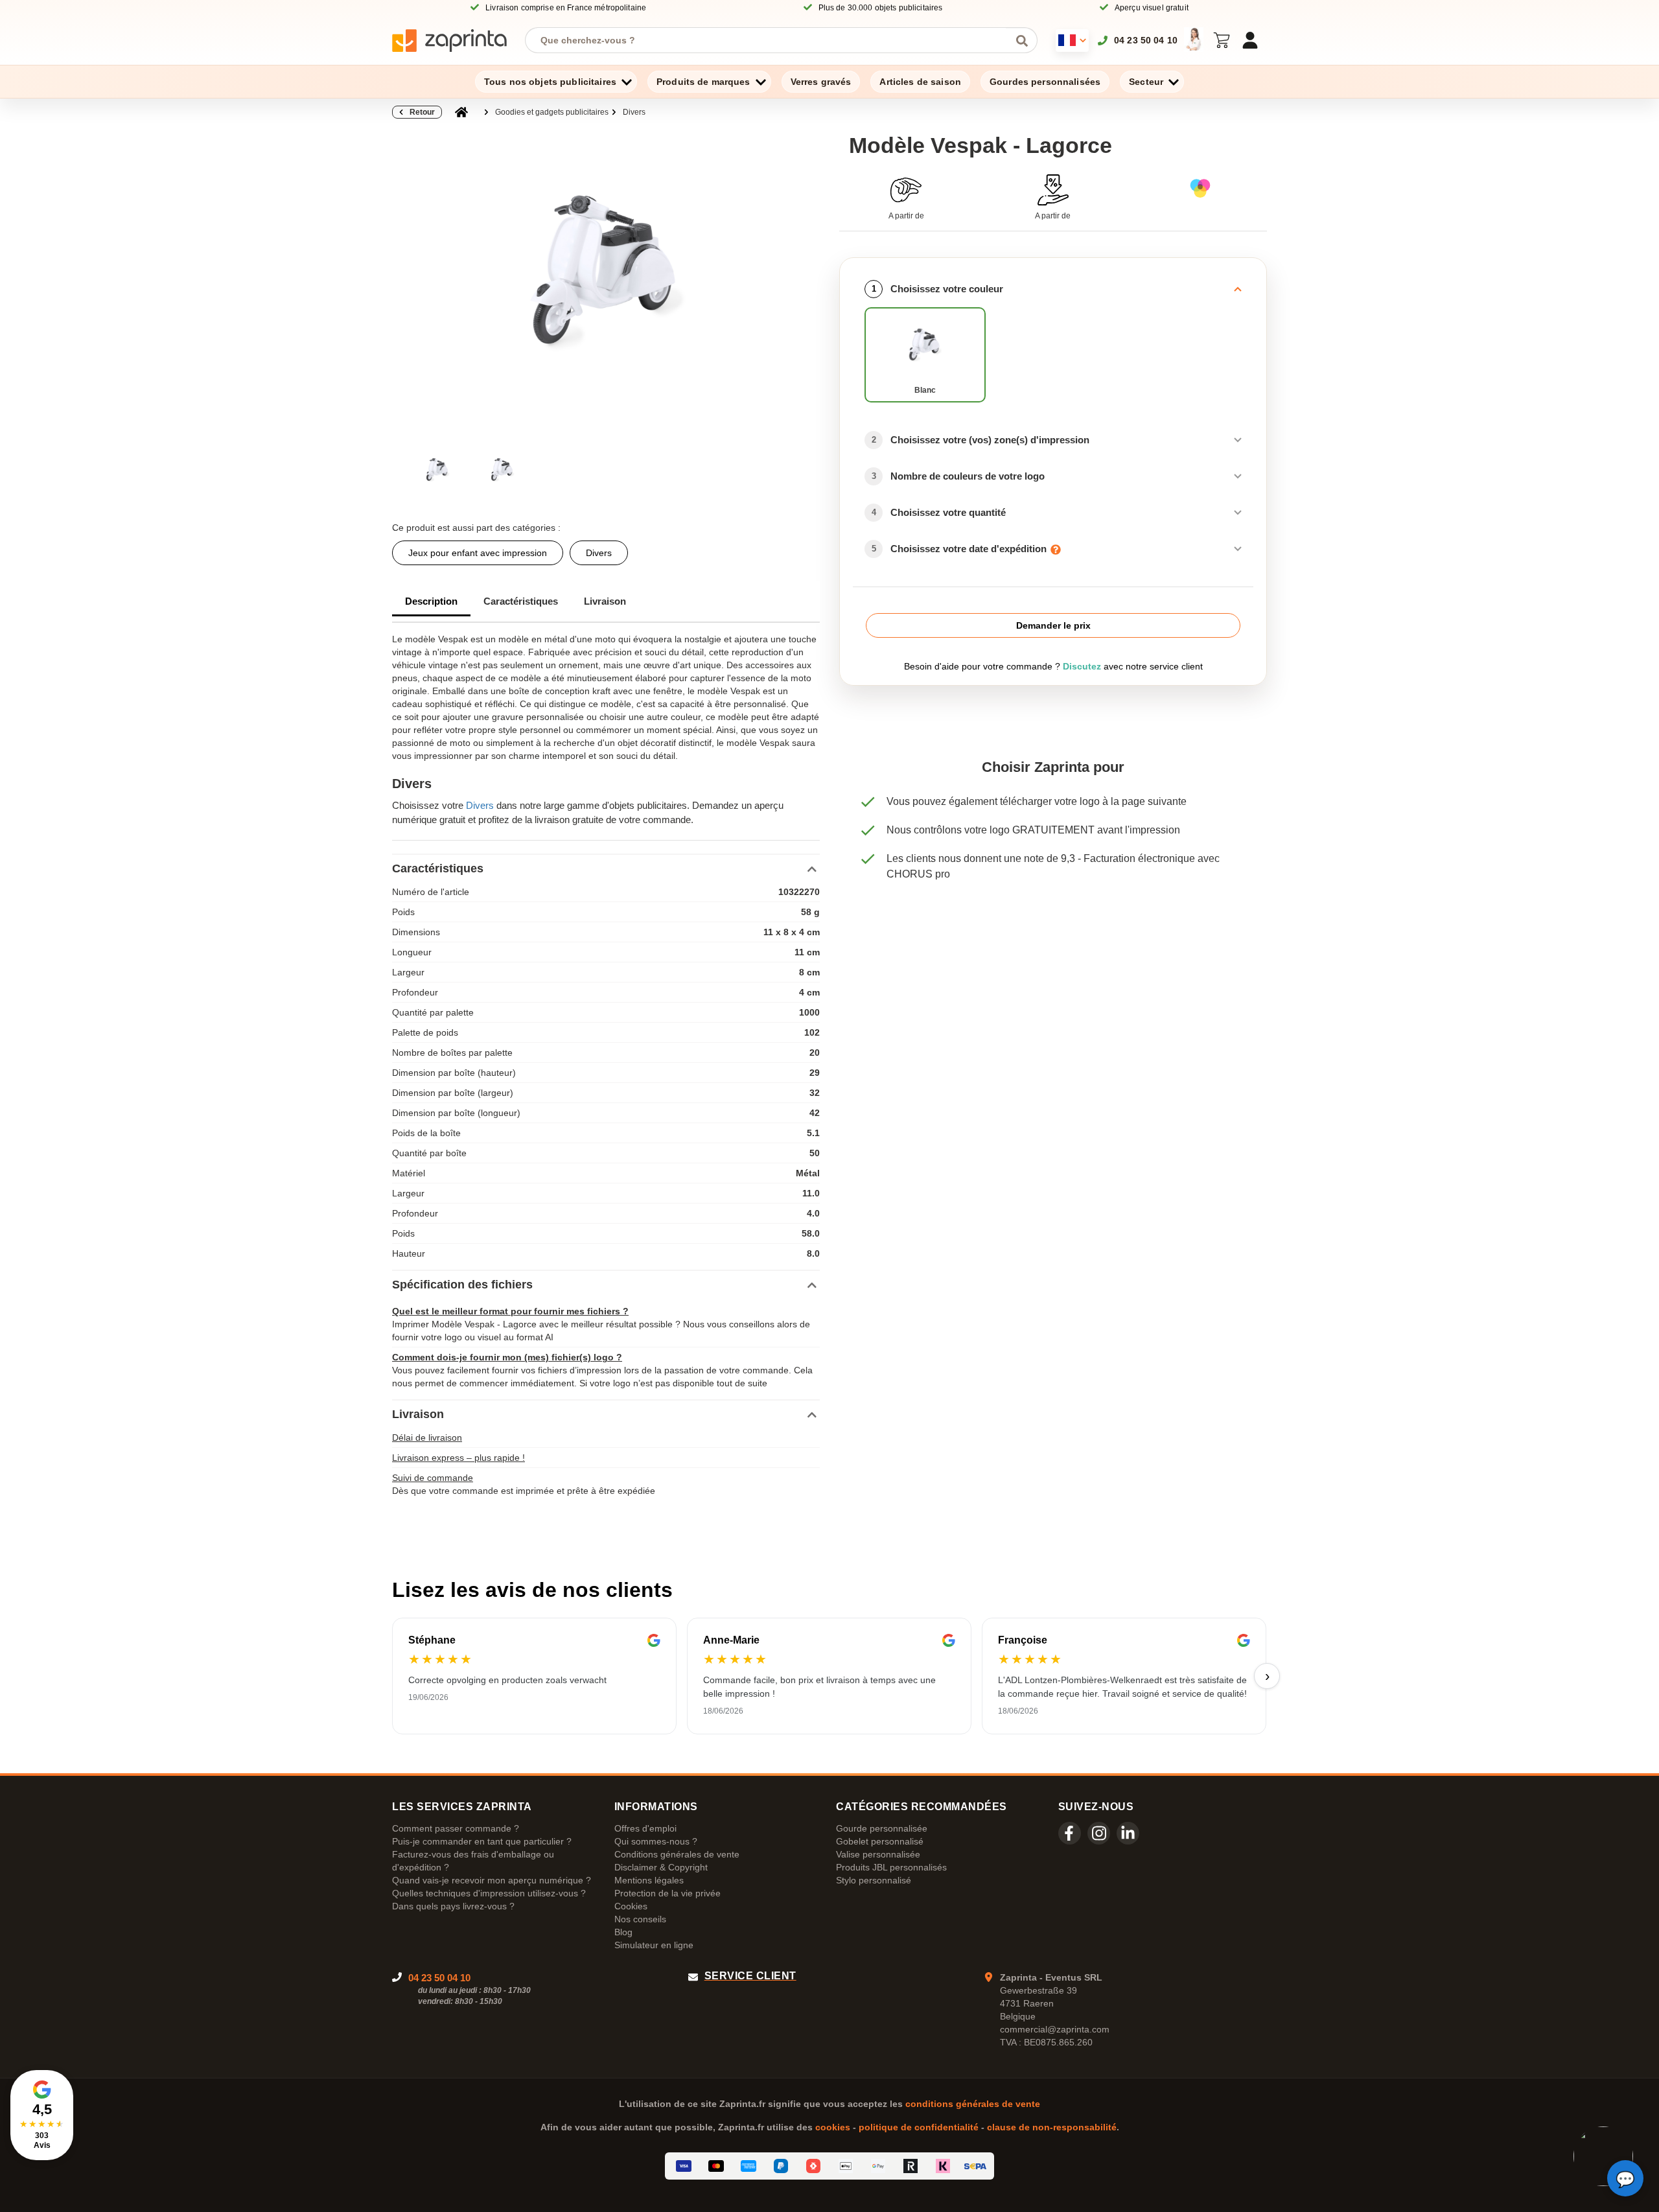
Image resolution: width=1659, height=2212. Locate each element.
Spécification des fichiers (462, 1285)
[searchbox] (771, 40)
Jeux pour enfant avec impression (478, 553)
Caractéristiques (521, 601)
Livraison (605, 601)
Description (431, 601)
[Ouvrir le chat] (1625, 2178)
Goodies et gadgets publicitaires (552, 112)
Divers (634, 112)
